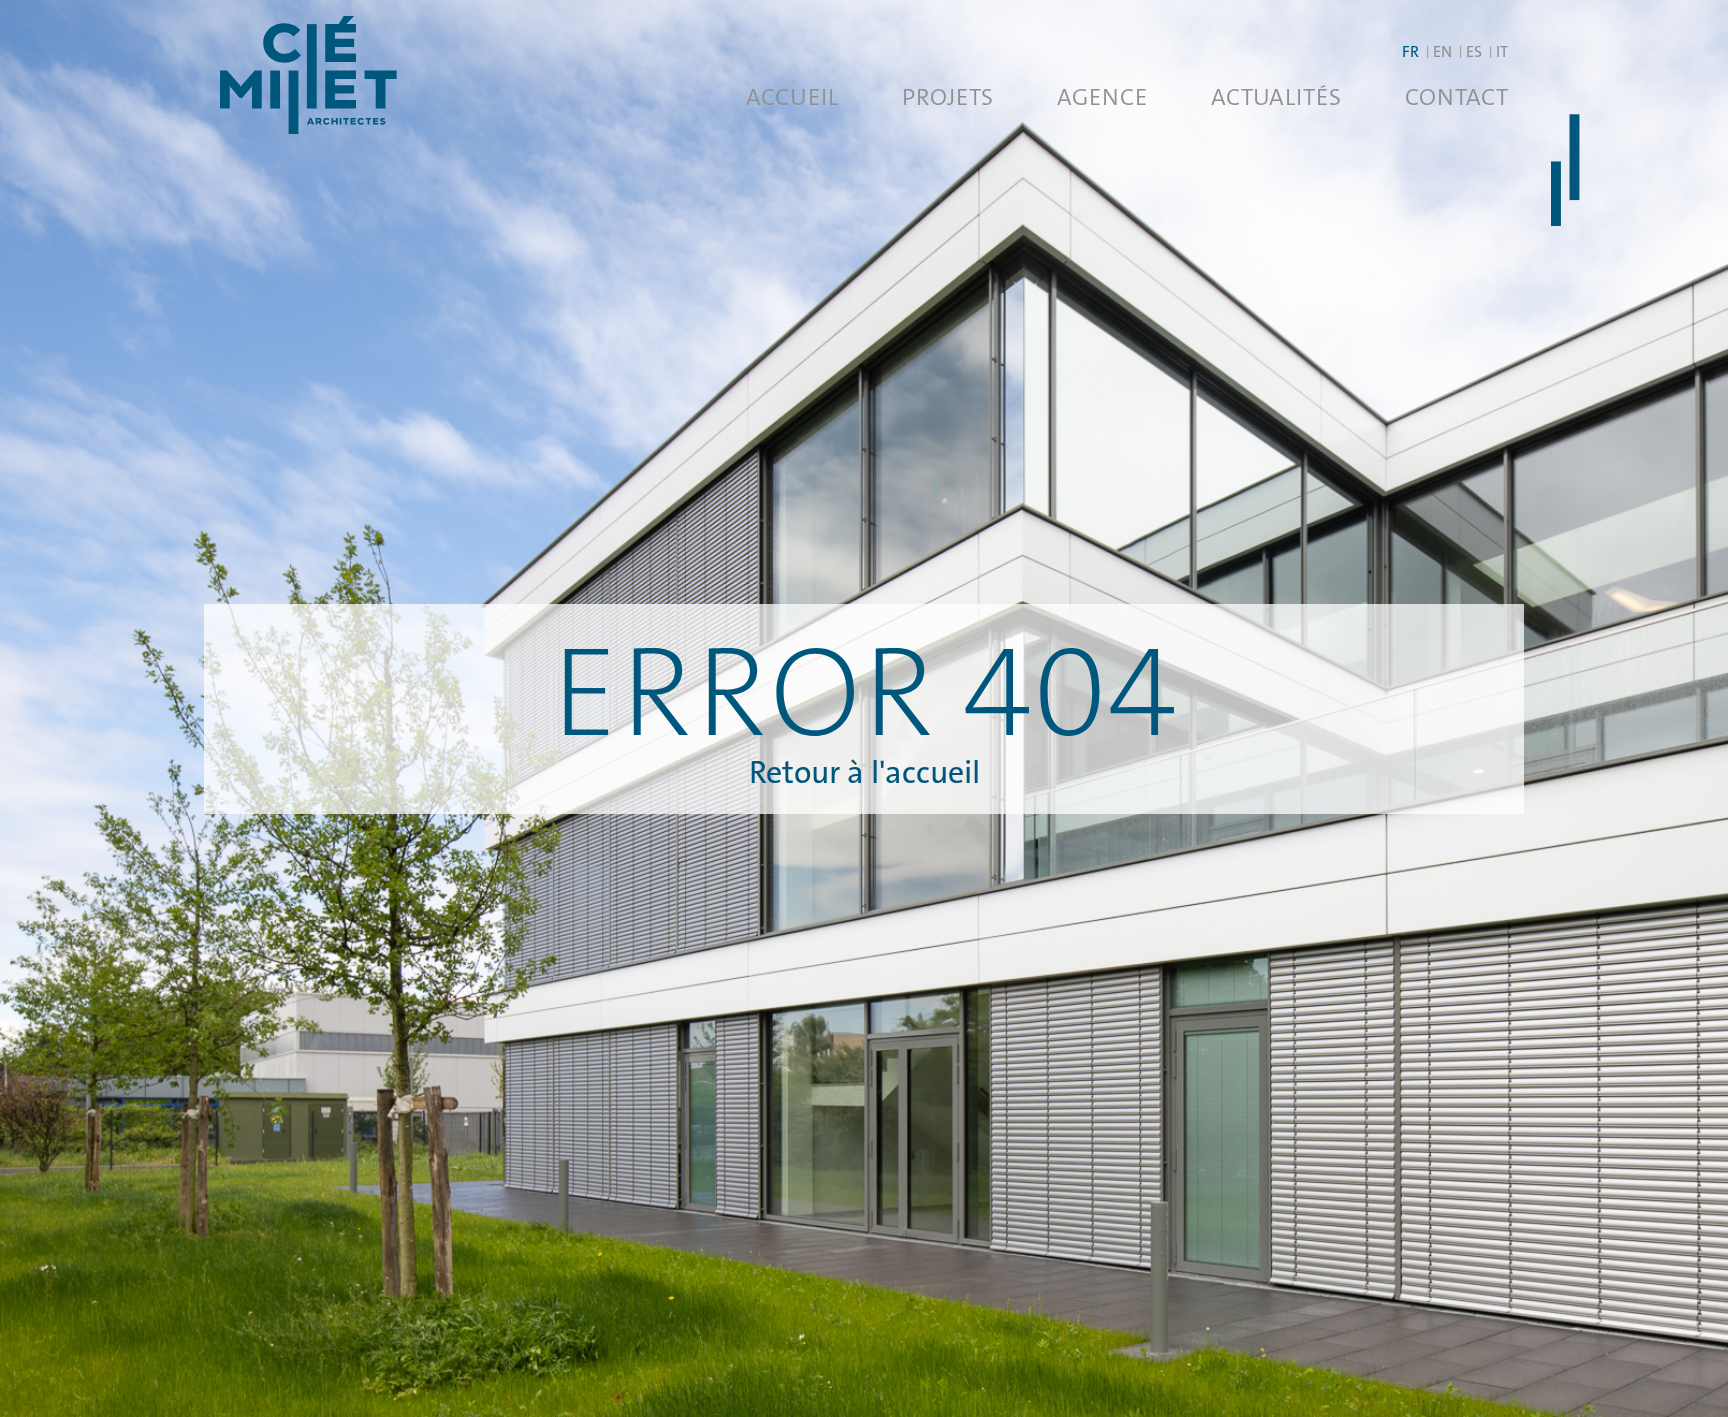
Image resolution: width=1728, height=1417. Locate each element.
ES (1474, 51)
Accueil (792, 97)
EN (1442, 51)
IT (1502, 51)
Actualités (1276, 97)
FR (1410, 51)
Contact (1456, 97)
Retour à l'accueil (864, 772)
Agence (1102, 97)
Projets (947, 97)
